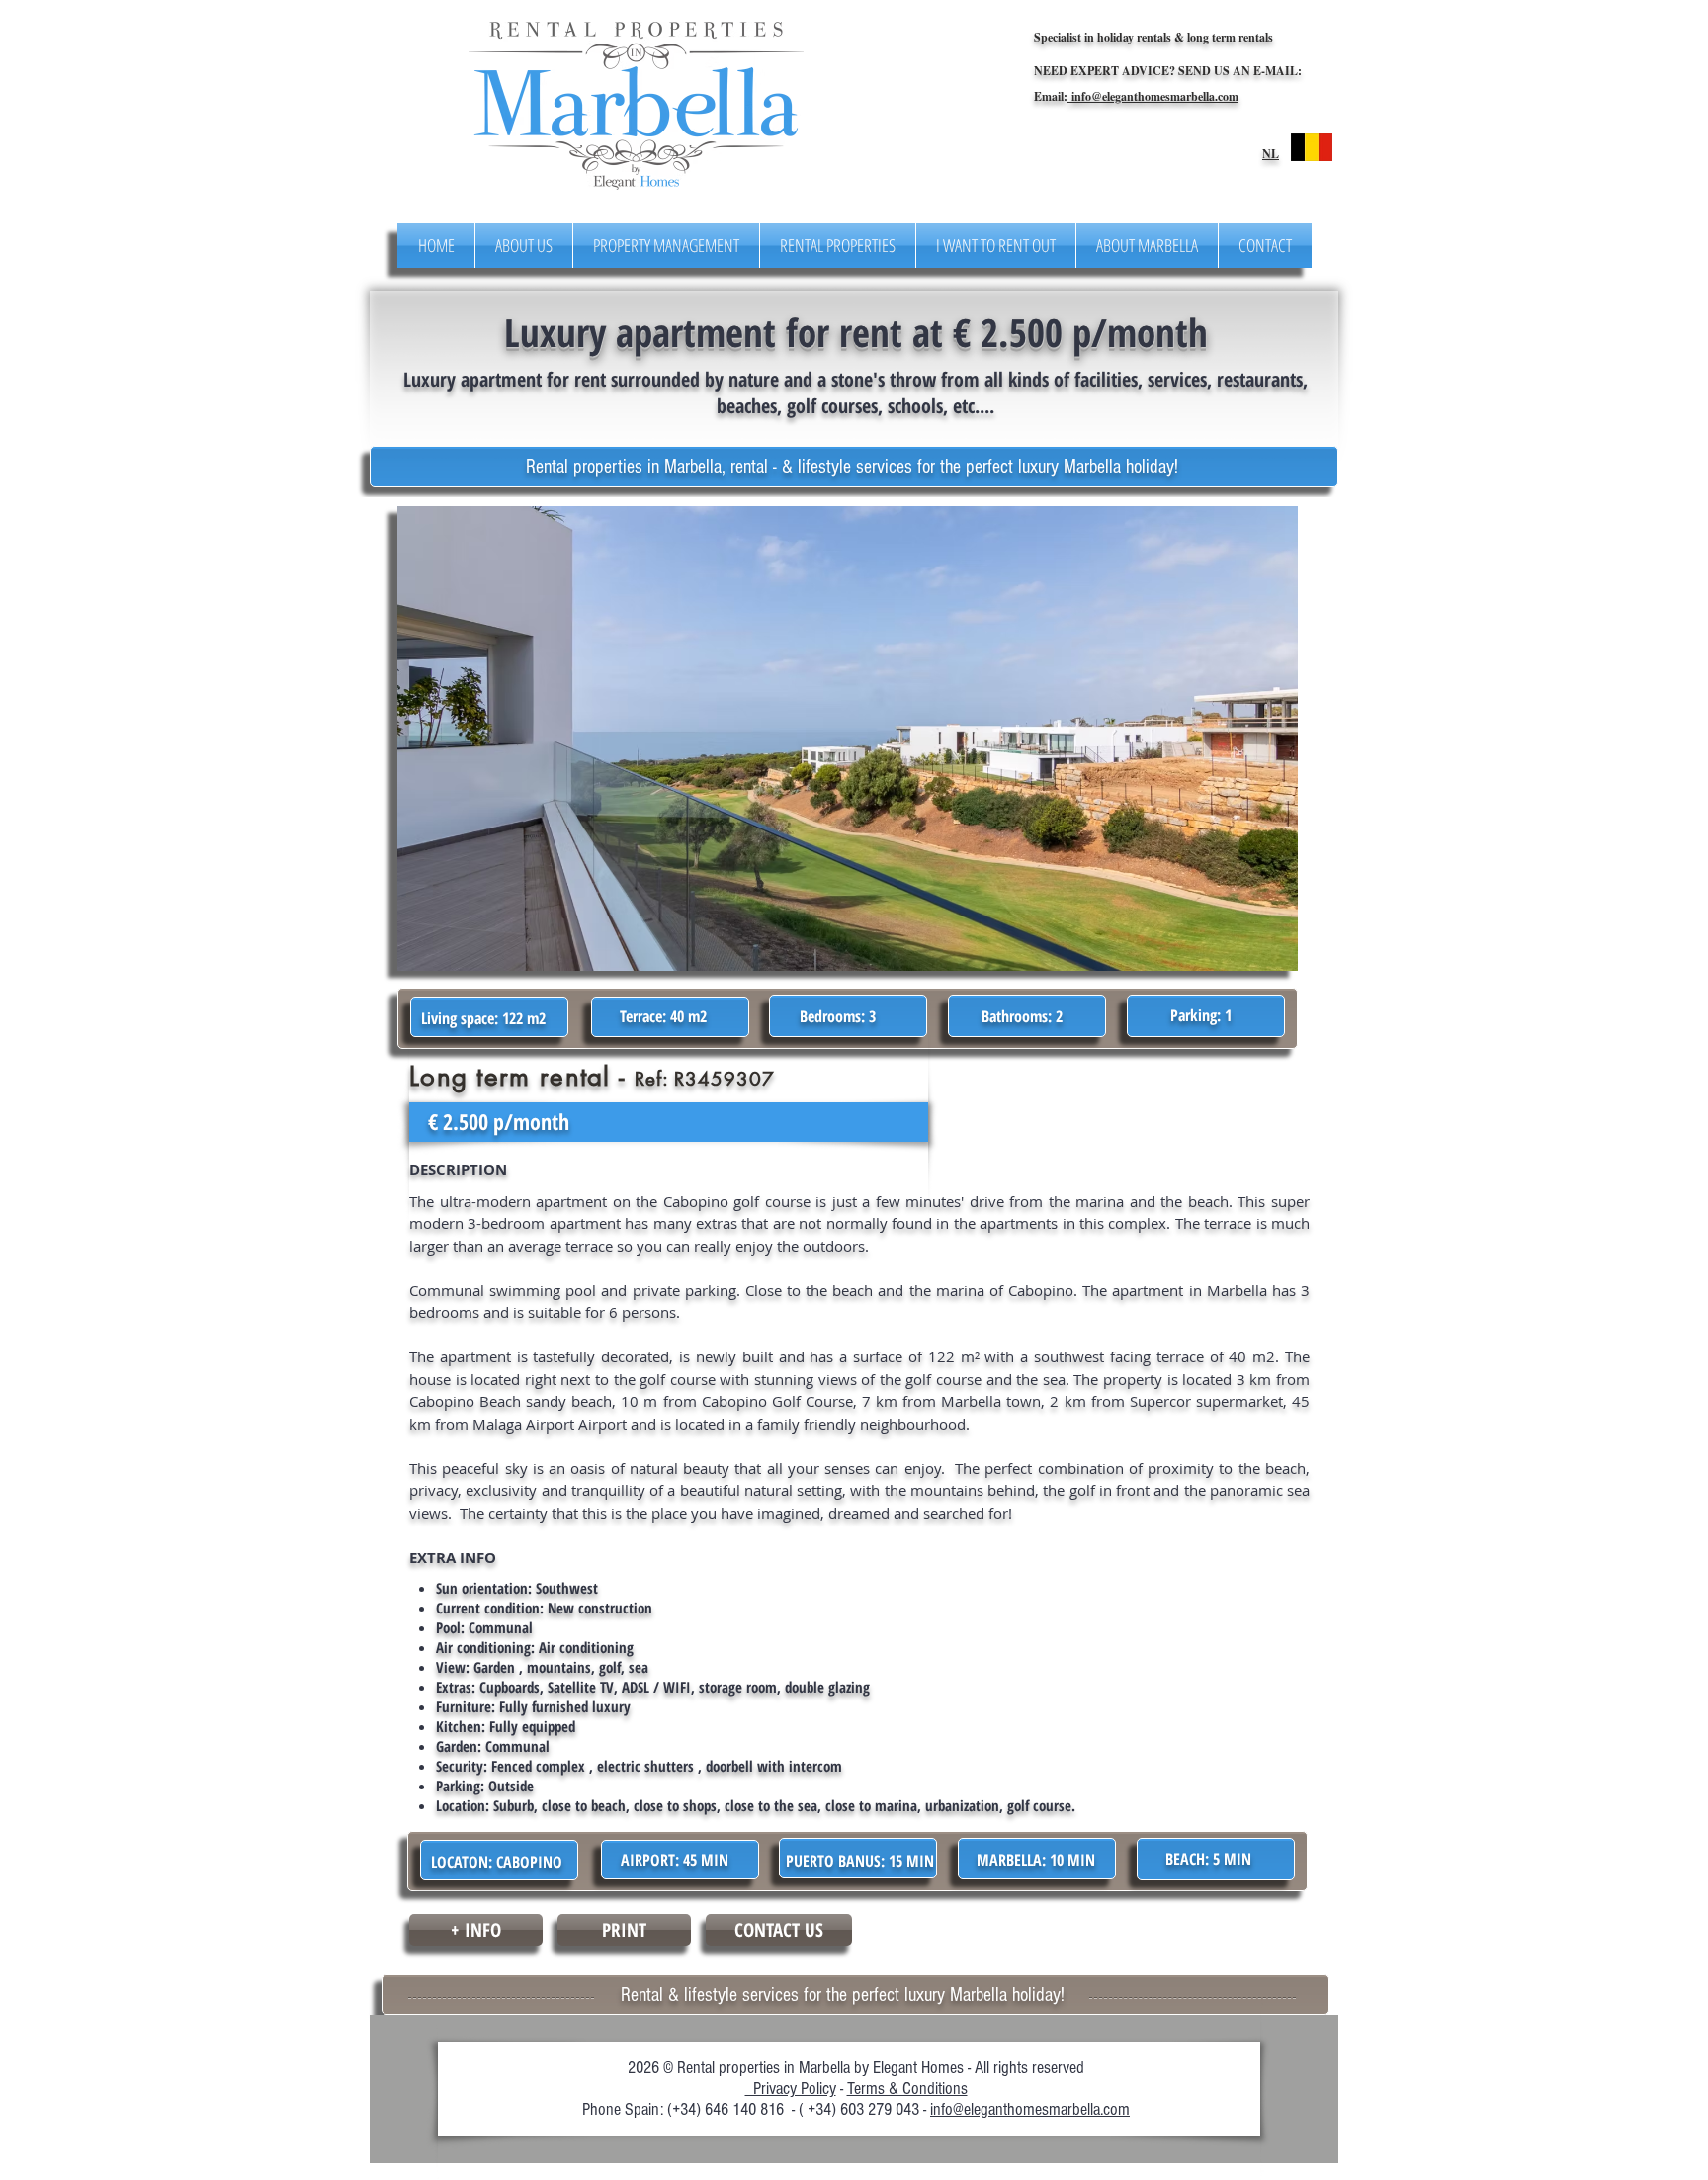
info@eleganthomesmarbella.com (1153, 96)
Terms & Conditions (907, 2089)
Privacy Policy (791, 2089)
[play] (1244, 523)
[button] (848, 739)
